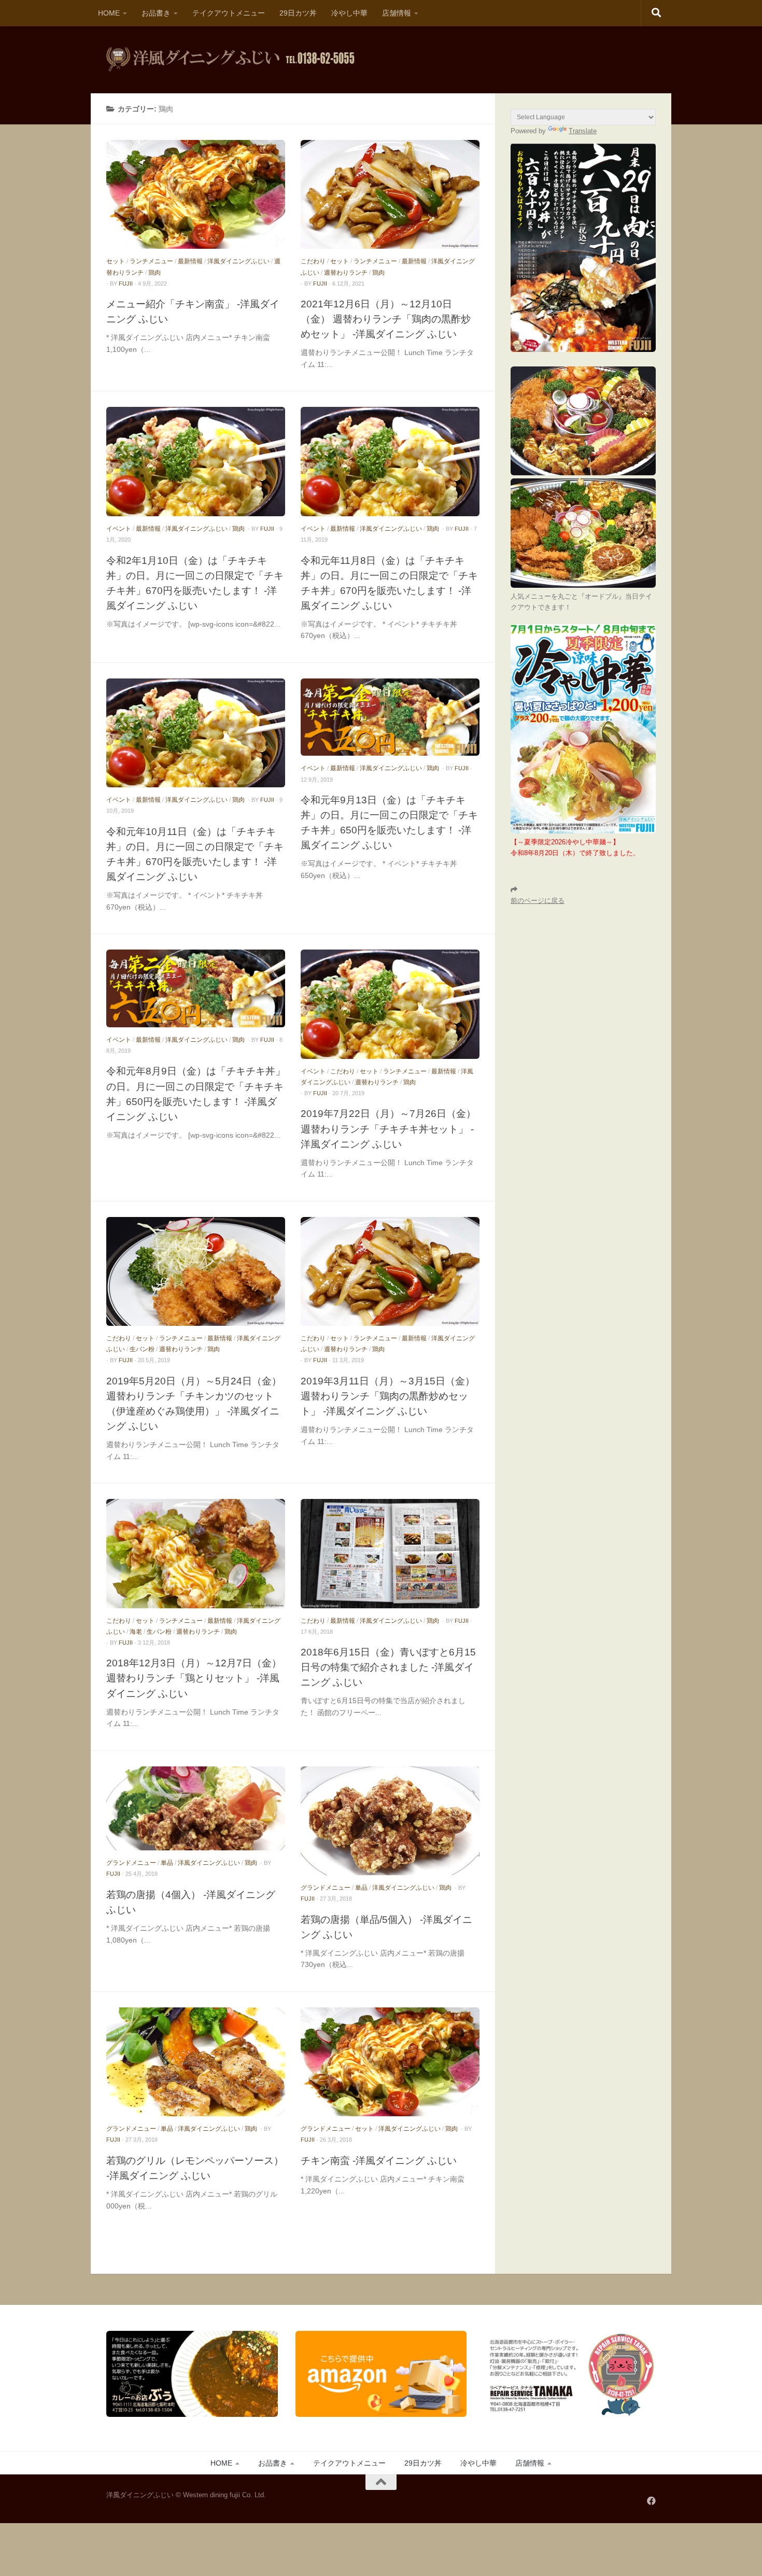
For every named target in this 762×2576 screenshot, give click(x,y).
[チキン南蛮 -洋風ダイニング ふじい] (390, 2062)
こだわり (313, 261)
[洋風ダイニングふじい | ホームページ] (230, 60)
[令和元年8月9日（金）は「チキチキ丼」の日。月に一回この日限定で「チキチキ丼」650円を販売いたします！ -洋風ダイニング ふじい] (196, 988)
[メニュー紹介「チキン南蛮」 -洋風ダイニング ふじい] (196, 194)
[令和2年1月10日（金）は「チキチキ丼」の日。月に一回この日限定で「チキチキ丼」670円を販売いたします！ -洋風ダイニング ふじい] (196, 461)
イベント (119, 529)
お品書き (156, 13)
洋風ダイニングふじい (238, 261)
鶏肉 (154, 273)
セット (116, 261)
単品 (167, 1863)
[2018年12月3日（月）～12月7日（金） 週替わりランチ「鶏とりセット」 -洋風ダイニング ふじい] (196, 1553)
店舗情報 (397, 13)
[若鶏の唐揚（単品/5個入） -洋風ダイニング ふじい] (390, 1821)
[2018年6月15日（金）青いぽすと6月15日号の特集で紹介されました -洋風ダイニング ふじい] (390, 1553)
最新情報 (190, 261)
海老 (136, 1632)
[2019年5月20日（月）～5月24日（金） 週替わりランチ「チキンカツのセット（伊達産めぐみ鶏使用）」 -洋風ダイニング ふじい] (196, 1271)
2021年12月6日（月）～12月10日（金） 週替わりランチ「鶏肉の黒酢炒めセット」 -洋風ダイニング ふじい (386, 319)
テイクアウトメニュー (229, 13)
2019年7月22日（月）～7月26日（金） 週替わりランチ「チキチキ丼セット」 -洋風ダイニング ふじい (388, 1128)
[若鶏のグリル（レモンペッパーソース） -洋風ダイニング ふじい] (196, 2062)
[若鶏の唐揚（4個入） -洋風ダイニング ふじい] (196, 1809)
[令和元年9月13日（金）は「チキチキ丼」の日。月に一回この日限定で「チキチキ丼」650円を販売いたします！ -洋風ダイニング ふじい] (390, 717)
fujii (126, 284)
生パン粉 (142, 1349)
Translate (583, 131)
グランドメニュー (131, 1863)
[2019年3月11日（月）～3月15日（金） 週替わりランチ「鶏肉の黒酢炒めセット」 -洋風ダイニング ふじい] (390, 1271)
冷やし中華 (349, 13)
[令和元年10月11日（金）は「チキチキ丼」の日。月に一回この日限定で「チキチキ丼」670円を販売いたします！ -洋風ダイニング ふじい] (196, 733)
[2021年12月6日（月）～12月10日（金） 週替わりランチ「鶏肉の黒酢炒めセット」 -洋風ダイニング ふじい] (390, 194)
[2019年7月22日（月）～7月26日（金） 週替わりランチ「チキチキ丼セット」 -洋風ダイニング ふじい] (390, 1004)
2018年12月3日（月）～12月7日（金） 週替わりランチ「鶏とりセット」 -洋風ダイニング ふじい (194, 1678)
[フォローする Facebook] (651, 2501)
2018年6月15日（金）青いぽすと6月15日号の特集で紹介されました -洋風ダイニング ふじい (388, 1667)
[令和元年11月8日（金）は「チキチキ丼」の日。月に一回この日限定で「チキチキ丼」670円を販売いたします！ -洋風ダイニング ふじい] (390, 461)
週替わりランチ (346, 273)
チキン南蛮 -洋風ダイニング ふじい (379, 2160)
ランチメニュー (151, 261)
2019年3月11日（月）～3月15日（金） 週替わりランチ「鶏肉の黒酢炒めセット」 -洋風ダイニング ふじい (388, 1396)
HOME (109, 13)
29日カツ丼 (298, 13)
